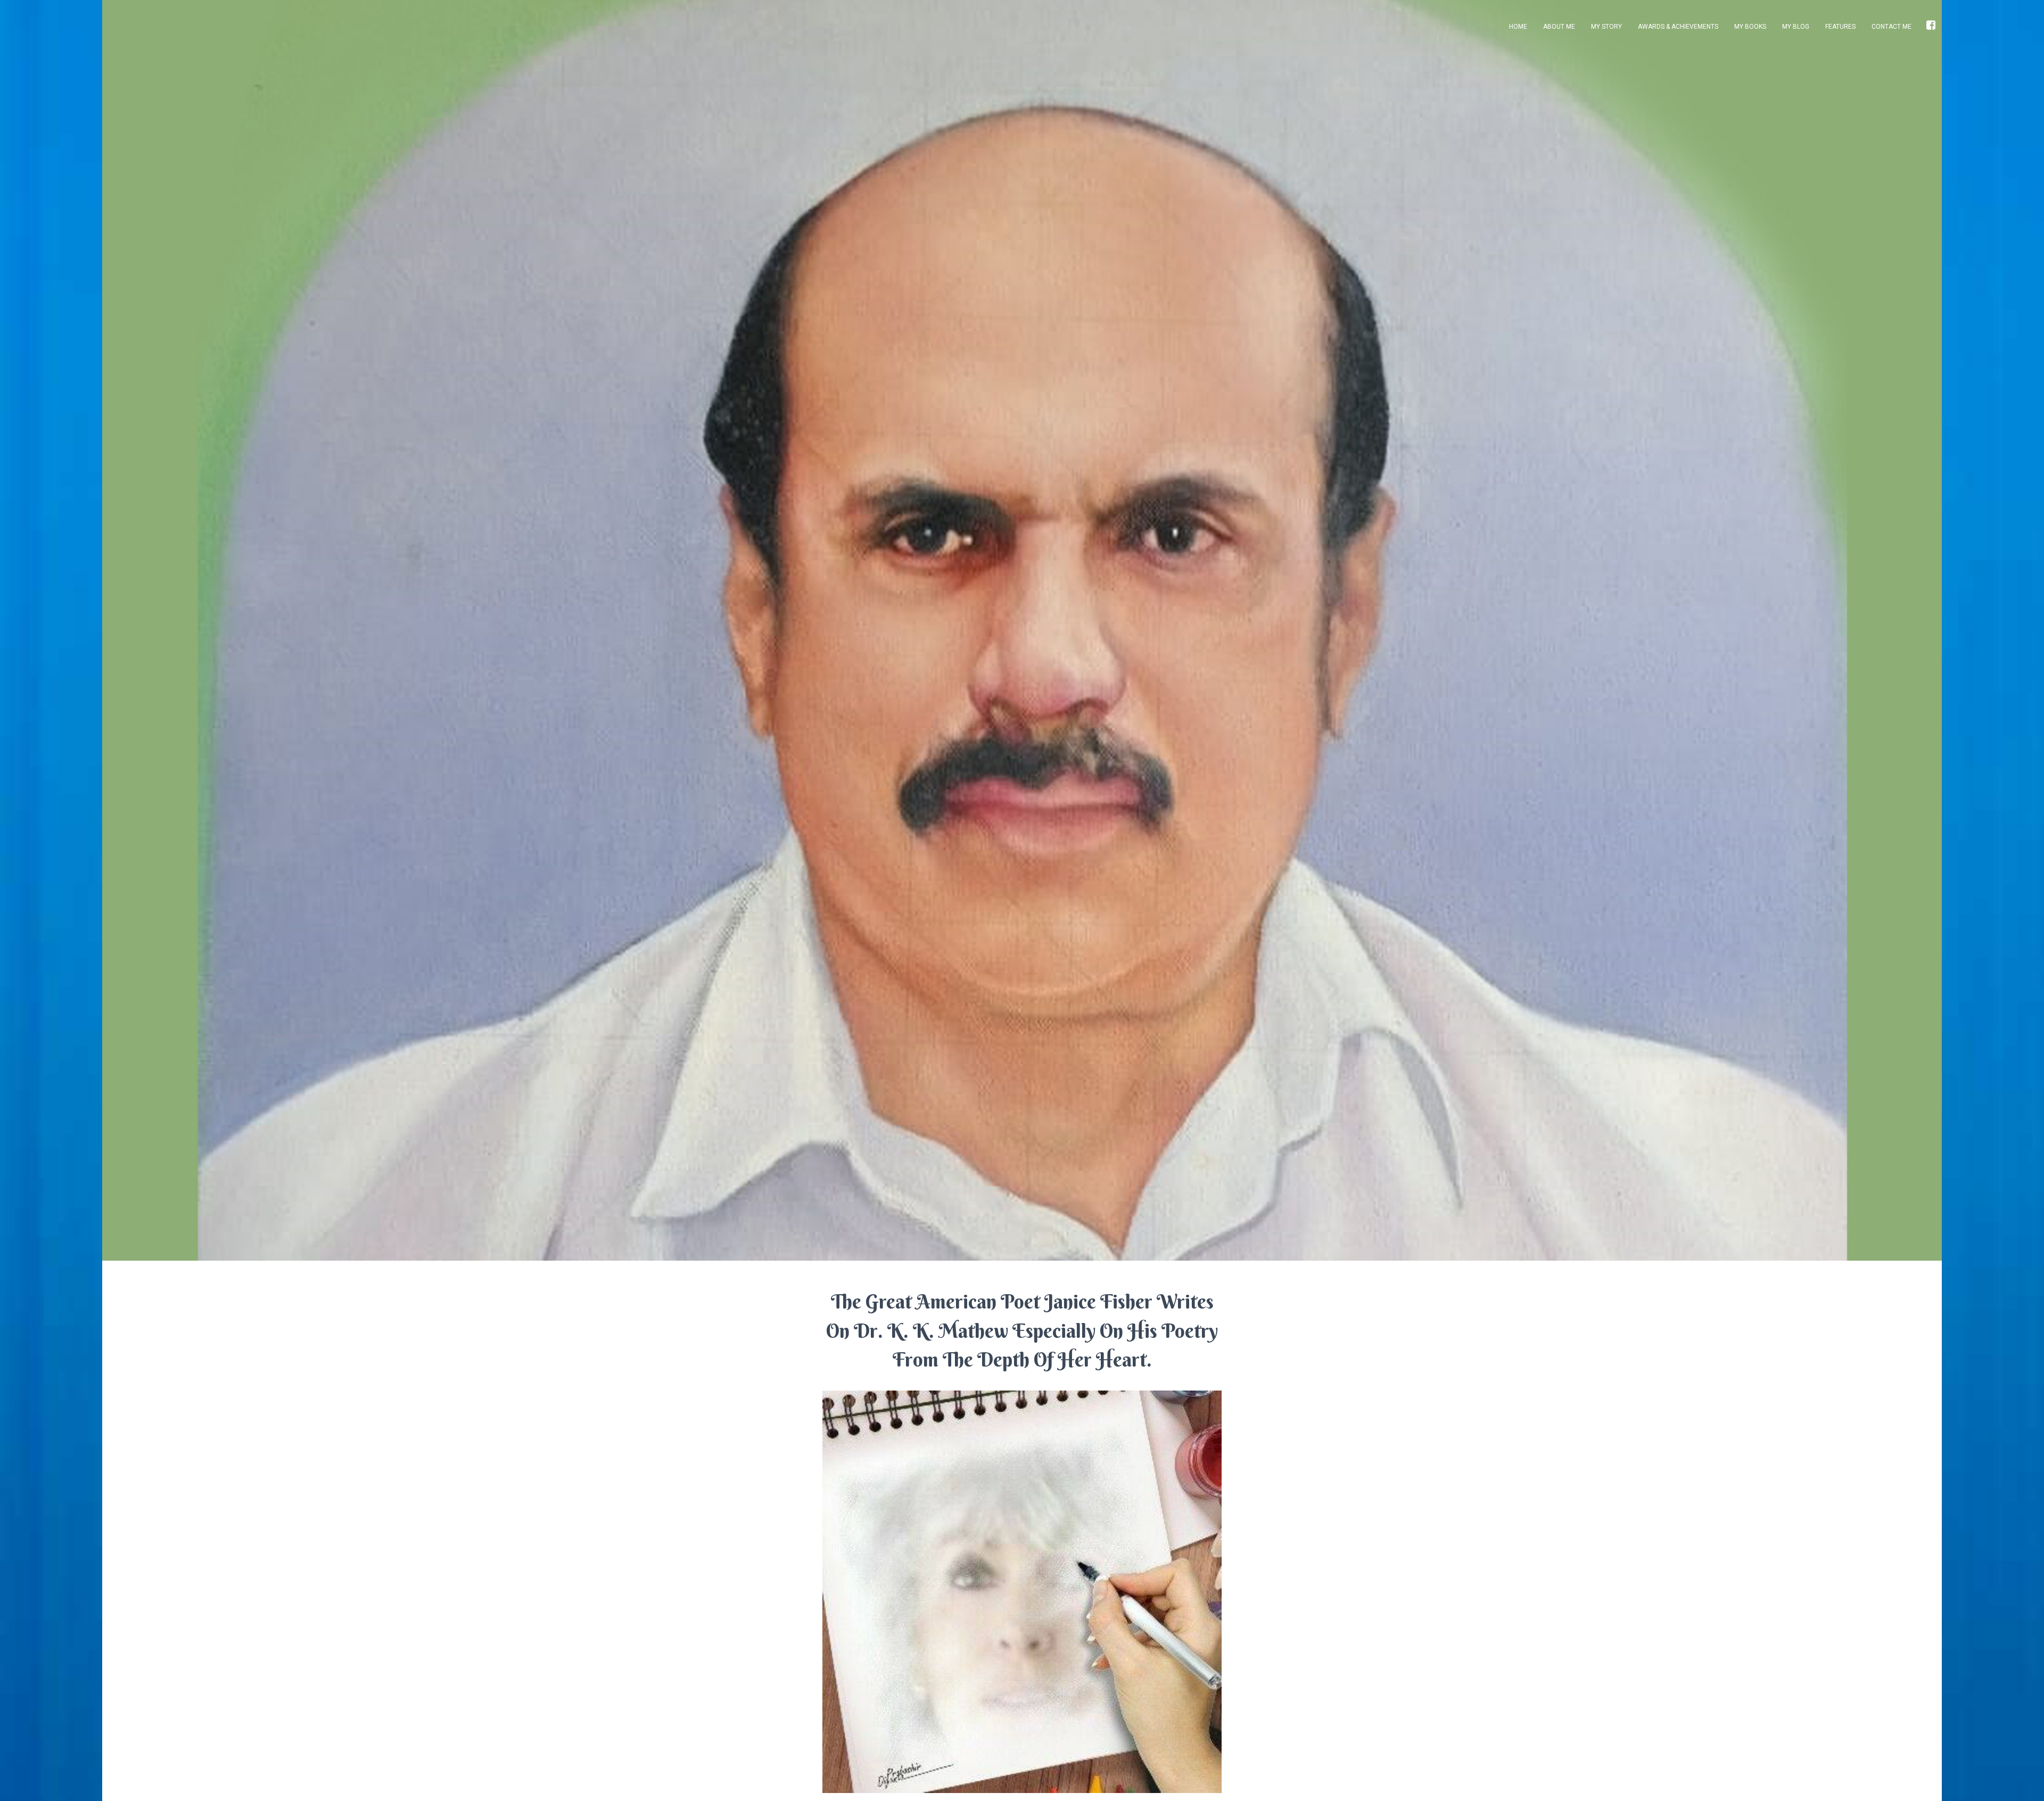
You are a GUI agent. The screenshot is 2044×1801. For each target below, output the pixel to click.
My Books (1750, 27)
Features (1840, 27)
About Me (1559, 27)
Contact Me (1891, 27)
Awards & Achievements (1678, 27)
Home (1518, 27)
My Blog (1796, 27)
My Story (1606, 27)
